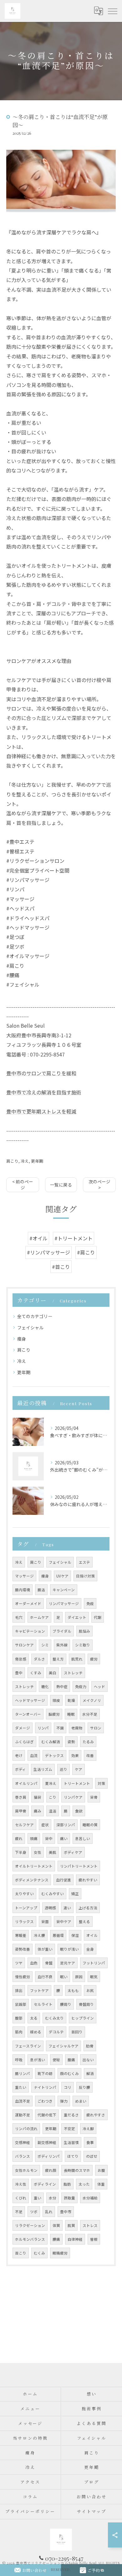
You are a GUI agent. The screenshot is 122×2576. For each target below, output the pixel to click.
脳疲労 (54, 1714)
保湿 (75, 1935)
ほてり (73, 2156)
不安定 (69, 2129)
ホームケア (39, 1617)
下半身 (21, 1852)
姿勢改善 (23, 1949)
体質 (56, 2225)
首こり (21, 2253)
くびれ (21, 2198)
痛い (64, 1838)
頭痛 (34, 1838)
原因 (79, 1977)
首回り (77, 2032)
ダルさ (39, 1659)
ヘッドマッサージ (30, 1700)
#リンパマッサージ (48, 1252)
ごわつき (45, 2101)
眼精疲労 (60, 2253)
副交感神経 (47, 2142)
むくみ (39, 2253)
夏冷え (51, 1783)
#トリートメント (74, 1238)
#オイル (38, 1238)
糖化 (45, 1687)
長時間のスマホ (77, 2170)
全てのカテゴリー (35, 1316)
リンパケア (73, 1797)
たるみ (88, 1742)
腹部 (19, 2018)
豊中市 (66, 2212)
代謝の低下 (47, 2115)
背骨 (94, 1797)
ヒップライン (83, 2018)
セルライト (43, 2004)
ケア (79, 1769)
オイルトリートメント (34, 1866)
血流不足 (23, 2101)
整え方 (58, 1659)
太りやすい (24, 1894)
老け (19, 1755)
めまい (81, 2101)
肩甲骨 (21, 1811)
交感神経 (23, 2142)
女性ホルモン (26, 2170)
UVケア (62, 1576)
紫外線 (62, 1645)
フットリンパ (94, 1963)
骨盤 (49, 1963)
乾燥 (71, 1700)
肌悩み (84, 1631)
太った (84, 2184)
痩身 (22, 1339)
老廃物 (77, 1728)
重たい (21, 2087)
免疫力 (81, 1687)
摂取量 (69, 2198)
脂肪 (67, 2184)
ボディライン (45, 2184)
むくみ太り (54, 2018)
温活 (53, 1811)
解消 (90, 2073)
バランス (23, 2156)
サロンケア (24, 1645)
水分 (53, 2198)
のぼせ (92, 2156)
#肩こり (86, 1252)
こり (53, 1797)
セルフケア (24, 1825)
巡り (64, 1769)
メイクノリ (92, 1700)
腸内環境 (23, 1590)
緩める (36, 2032)
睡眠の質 (90, 1825)
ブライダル (62, 1631)
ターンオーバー (28, 1714)
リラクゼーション (30, 2225)
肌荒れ (77, 1659)
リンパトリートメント (79, 1866)
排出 (19, 1990)
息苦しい (83, 1838)
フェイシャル (30, 1327)
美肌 (53, 1852)
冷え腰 (39, 1935)
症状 (45, 1825)
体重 (101, 2184)
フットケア (39, 1990)
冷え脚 (88, 2129)
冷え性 (21, 2184)
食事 (90, 2142)
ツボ (34, 2212)
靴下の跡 (45, 2073)
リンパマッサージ (64, 1603)
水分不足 (90, 1714)
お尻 (90, 1990)
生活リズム (43, 1769)
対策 (101, 1783)
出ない (88, 2060)
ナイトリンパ (45, 2087)
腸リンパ (23, 2073)
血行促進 (64, 1880)
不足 (19, 2212)
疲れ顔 (51, 2170)
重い (38, 2198)
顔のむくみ (69, 2073)
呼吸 (19, 2060)
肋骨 (90, 2046)
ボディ (20, 1769)
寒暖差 (21, 1935)
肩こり (12, 1161)
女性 (38, 1852)
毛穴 (19, 1617)
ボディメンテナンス (32, 1880)
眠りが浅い (69, 1949)
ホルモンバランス (30, 2239)
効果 (75, 1755)
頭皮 (56, 1700)
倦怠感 (21, 1659)
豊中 (19, 1673)
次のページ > (99, 1184)
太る (34, 2018)
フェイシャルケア (64, 2046)
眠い (64, 1977)
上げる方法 (88, 1908)
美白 (53, 1673)
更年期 (37, 1161)
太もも (73, 1990)
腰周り (66, 2004)
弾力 (64, 2101)
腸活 (41, 1590)
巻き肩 (21, 1797)
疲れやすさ (96, 2115)
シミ (45, 1645)
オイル (92, 1935)
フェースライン (28, 2046)
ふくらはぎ (24, 1742)
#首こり (61, 1267)
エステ (84, 1562)
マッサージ (24, 1576)
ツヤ (19, 1963)
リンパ (43, 1728)
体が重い (45, 1949)
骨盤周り (86, 2004)
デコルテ (56, 2032)
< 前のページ (23, 1184)
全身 (90, 1949)
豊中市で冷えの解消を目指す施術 (44, 1092)
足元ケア (68, 1963)
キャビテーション (30, 1631)
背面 (45, 1922)
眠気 (94, 1977)
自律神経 (75, 2239)
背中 (49, 1838)
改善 (90, 1755)
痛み (38, 1811)
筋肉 (19, 2032)
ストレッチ (73, 1673)
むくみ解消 (51, 1742)
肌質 (71, 2225)
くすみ (36, 1673)
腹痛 (71, 2060)
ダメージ (23, 1728)
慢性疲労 (23, 1977)
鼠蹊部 (21, 2004)
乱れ (49, 2212)
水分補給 (90, 2198)
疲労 (94, 1659)
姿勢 (71, 1742)
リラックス (24, 1922)
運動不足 (23, 2115)
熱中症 (62, 1687)
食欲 (79, 1811)
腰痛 (56, 2239)
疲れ (19, 1838)
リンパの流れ (26, 2129)
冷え (25, 1161)
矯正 (75, 1894)
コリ (68, 2087)
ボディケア (73, 1852)
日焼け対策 (85, 1576)
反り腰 (84, 2087)
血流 (34, 1755)
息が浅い (38, 2060)
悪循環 (58, 1935)
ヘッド (99, 1687)
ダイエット (77, 1617)
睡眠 (71, 1714)
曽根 (94, 2239)
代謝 (98, 1617)
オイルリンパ (26, 1783)
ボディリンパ (49, 2156)
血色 (34, 1963)
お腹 (101, 2170)
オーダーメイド (28, 1603)
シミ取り (83, 1645)
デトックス (54, 1755)
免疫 (90, 1603)
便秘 (56, 2060)
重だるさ (71, 2115)
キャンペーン (64, 1590)
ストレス (90, 2225)
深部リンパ (66, 1825)
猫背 (38, 1797)
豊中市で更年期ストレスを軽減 (41, 1111)
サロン (96, 1728)
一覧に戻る (61, 1185)
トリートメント (77, 1783)
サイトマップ (91, 2511)
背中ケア (64, 1922)
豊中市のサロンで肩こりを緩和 (41, 1073)
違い (67, 1908)
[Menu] (112, 11)
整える (84, 1922)
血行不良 (45, 1977)
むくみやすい (53, 1894)
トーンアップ (26, 1908)
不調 (60, 1728)
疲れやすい (88, 1880)
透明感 (50, 1908)
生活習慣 (71, 2142)
